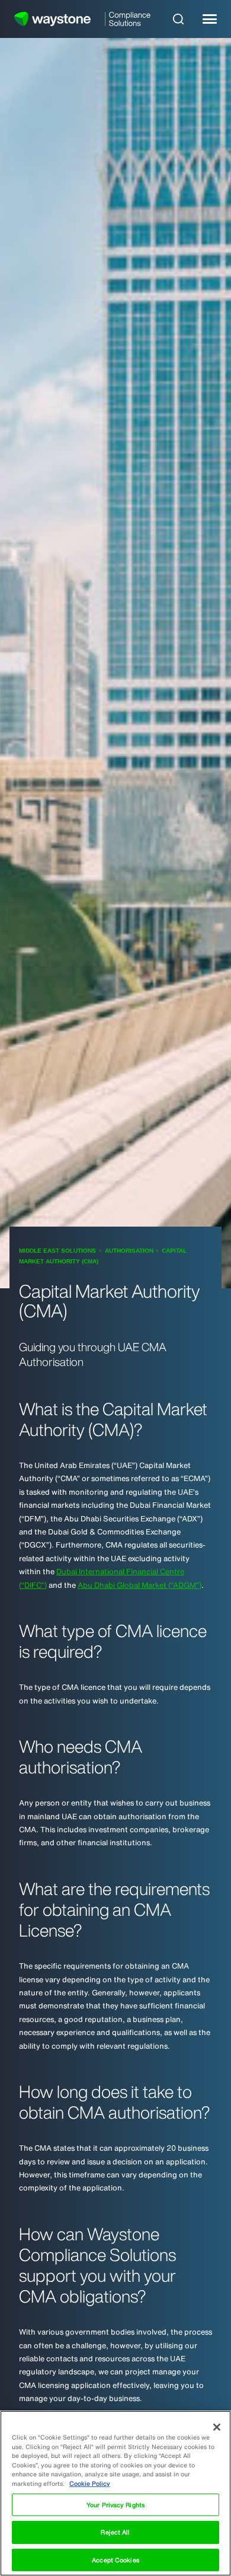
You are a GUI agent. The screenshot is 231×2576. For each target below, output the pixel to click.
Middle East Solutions (57, 1251)
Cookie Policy (90, 2483)
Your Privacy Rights (115, 2505)
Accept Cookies (115, 2560)
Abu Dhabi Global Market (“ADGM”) (139, 1585)
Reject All (115, 2532)
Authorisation (129, 1251)
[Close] (217, 2427)
